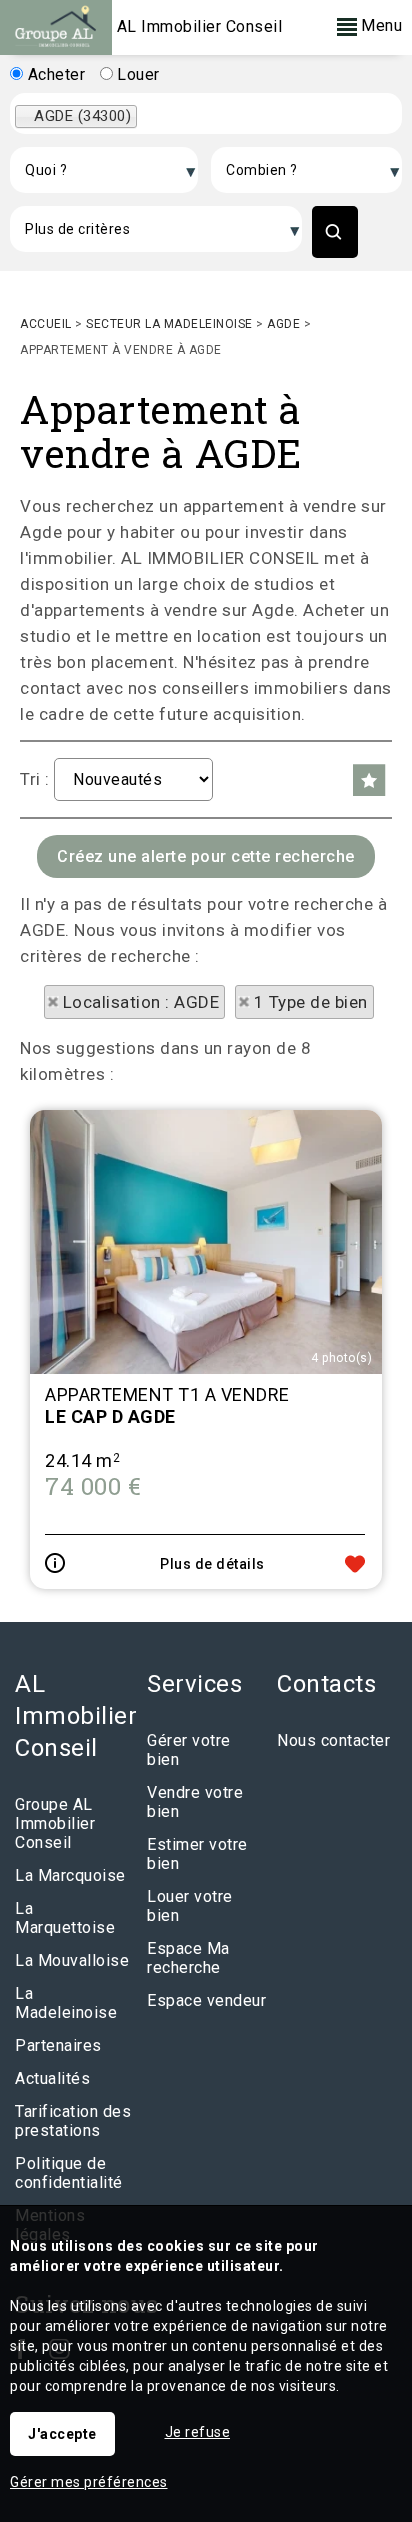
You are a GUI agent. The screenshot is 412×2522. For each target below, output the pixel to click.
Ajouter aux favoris (355, 1564)
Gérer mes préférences (89, 2482)
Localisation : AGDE (141, 1002)
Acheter (54, 74)
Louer (136, 74)
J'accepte (62, 2434)
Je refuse (198, 2432)
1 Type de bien (311, 1002)
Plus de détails (212, 1564)
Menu (380, 25)
